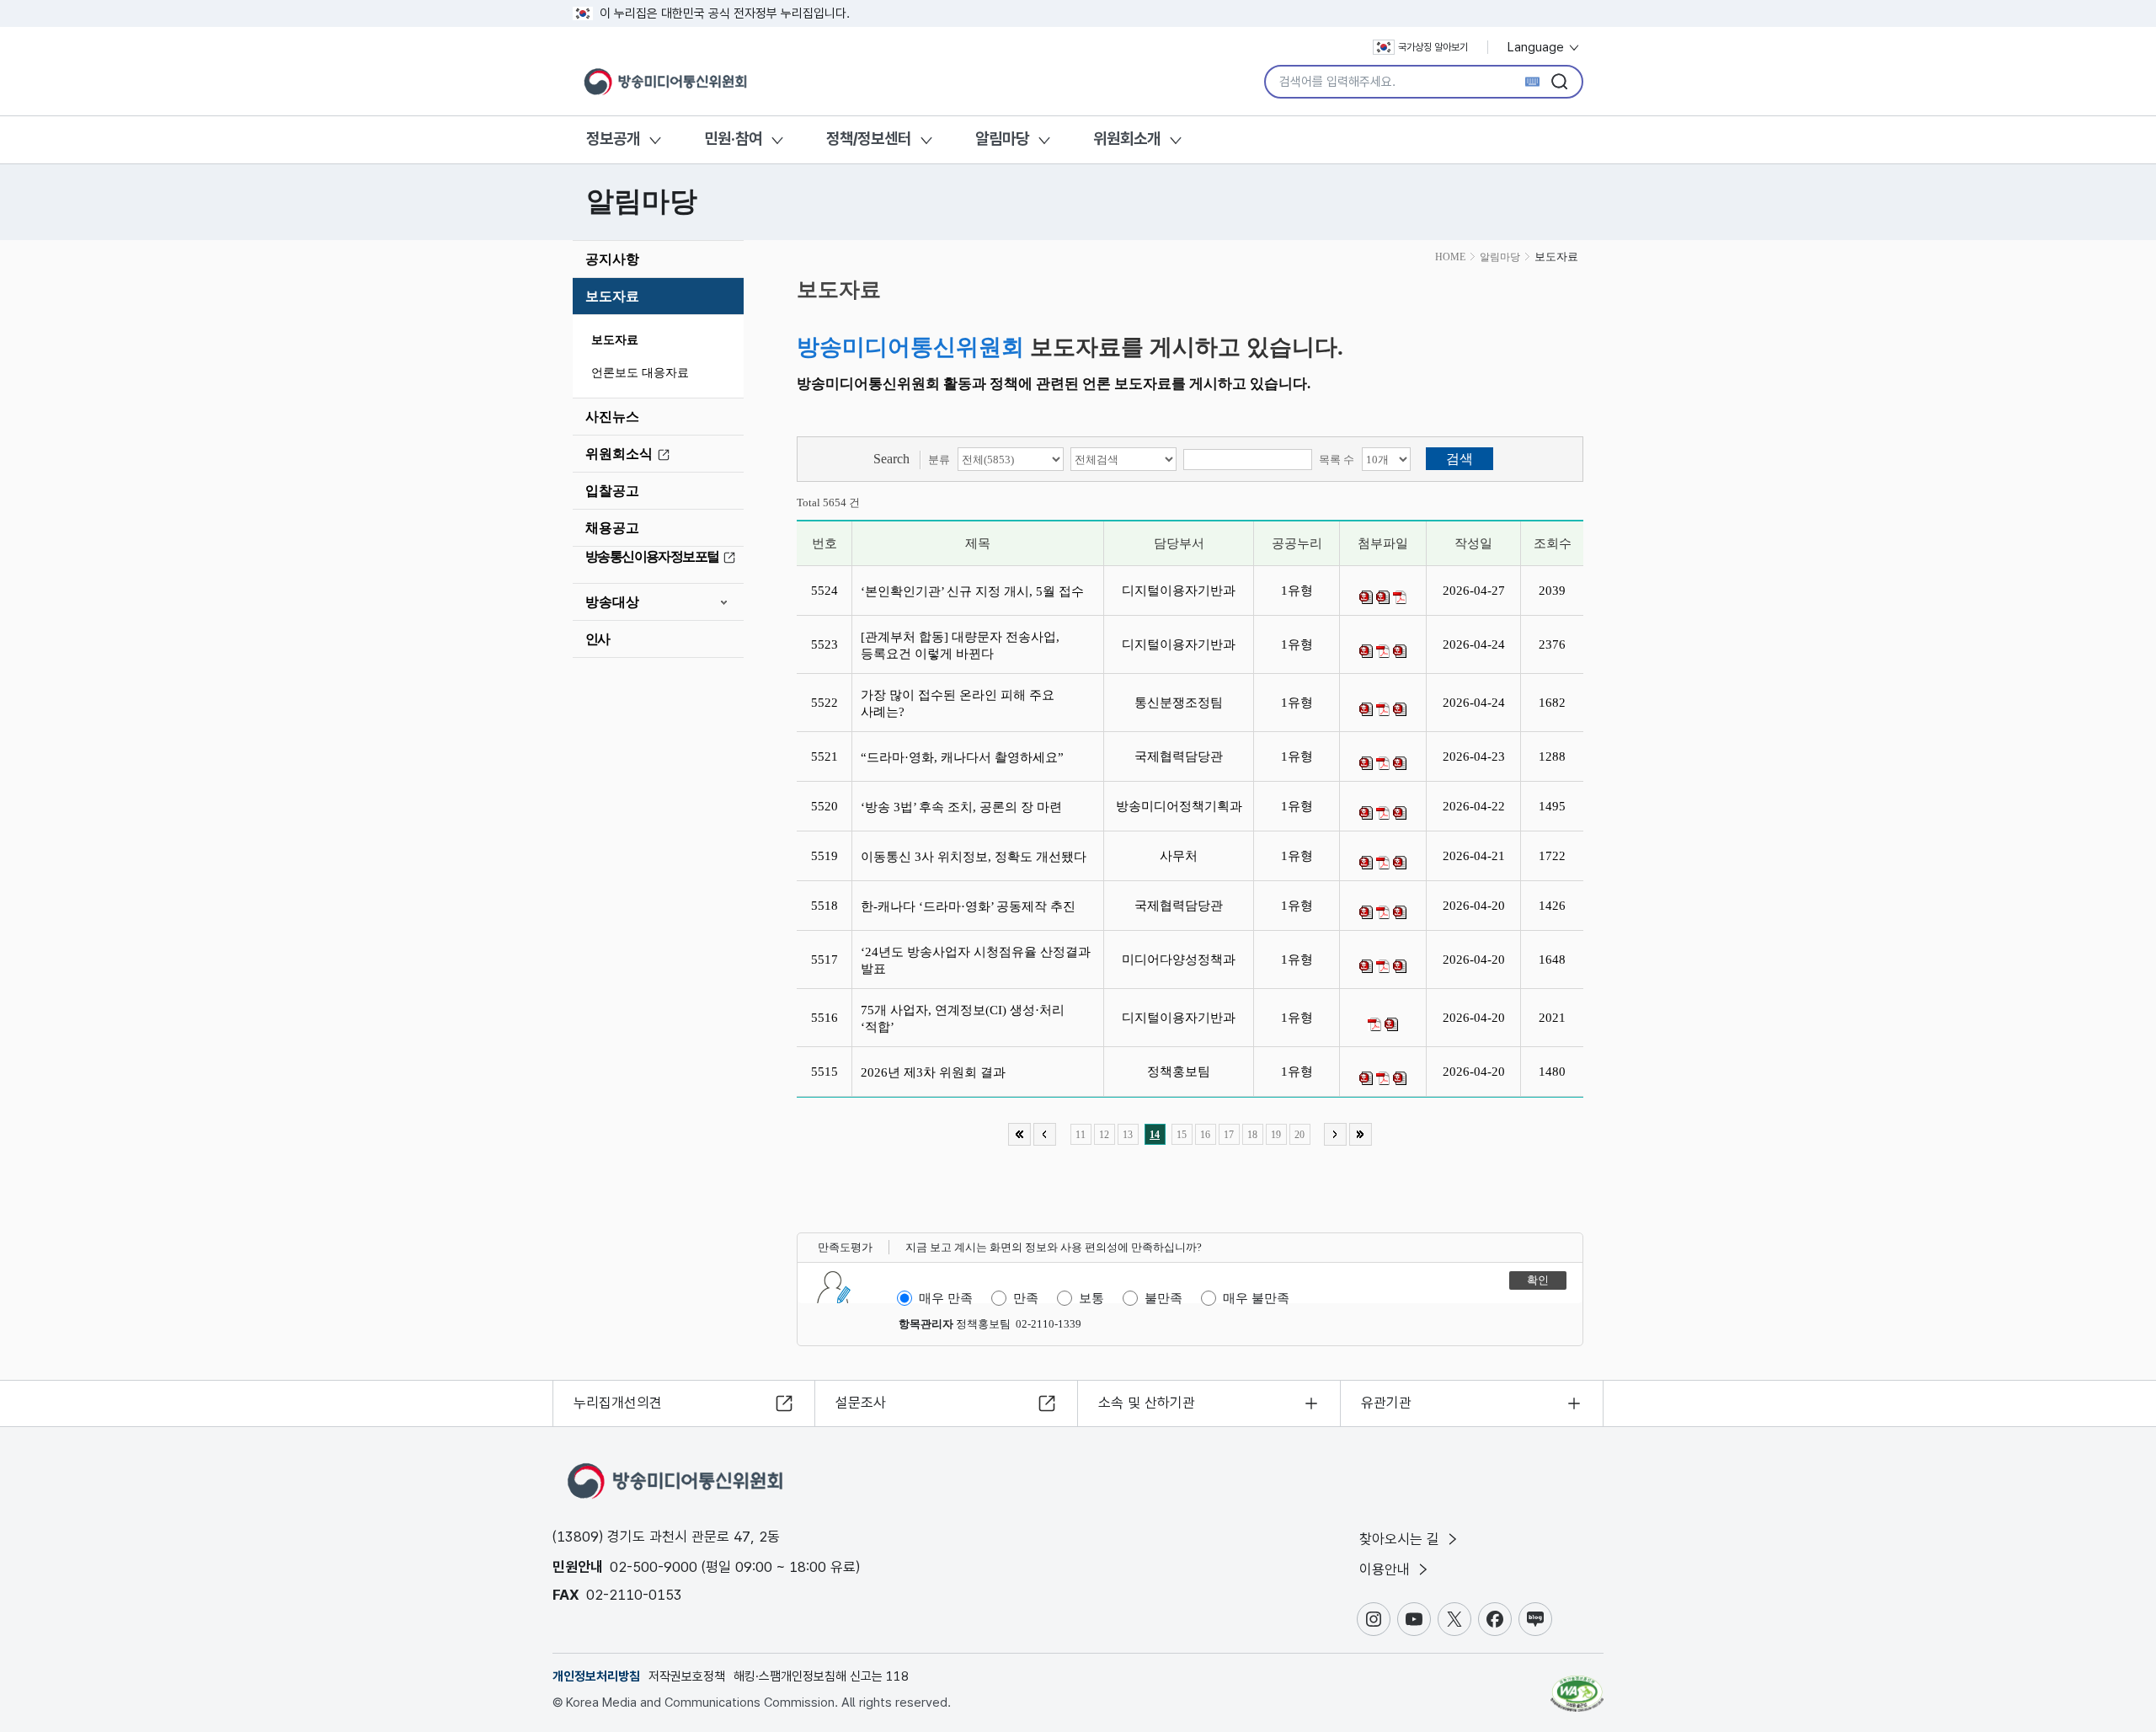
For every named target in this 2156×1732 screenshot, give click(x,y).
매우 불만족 (1256, 1298)
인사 (598, 639)
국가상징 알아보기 (1433, 47)
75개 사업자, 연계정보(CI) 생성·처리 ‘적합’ (963, 1018)
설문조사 (861, 1403)
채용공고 (612, 528)
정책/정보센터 (869, 139)
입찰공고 (612, 491)
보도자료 (612, 296)
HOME (1450, 257)
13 (1128, 1135)
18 (1252, 1135)
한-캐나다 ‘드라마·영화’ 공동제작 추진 (971, 906)
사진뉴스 (612, 417)
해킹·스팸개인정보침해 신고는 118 (821, 1676)
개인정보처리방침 (596, 1676)
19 (1276, 1135)
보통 (1091, 1298)
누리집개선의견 (618, 1403)
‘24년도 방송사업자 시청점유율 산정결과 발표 (976, 960)
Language (1537, 47)
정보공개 (613, 139)
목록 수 (1337, 460)
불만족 (1163, 1298)
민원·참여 (733, 139)
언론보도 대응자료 (640, 373)
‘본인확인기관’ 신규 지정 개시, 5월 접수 (976, 591)
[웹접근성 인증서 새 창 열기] (1577, 1686)
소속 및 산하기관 (1147, 1403)
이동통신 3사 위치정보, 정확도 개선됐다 (977, 857)
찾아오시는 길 (1401, 1539)
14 (1155, 1135)
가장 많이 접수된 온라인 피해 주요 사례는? (958, 703)
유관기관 (1386, 1403)
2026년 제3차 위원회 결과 (937, 1072)
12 (1104, 1135)
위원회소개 (1127, 139)
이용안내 (1387, 1569)
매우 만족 (946, 1298)
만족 (1026, 1298)
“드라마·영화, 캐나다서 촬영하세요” (966, 757)
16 (1205, 1135)
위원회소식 (619, 454)
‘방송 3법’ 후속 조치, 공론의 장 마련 (965, 807)
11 (1081, 1135)
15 (1182, 1135)
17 (1229, 1135)
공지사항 (612, 259)
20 (1299, 1135)
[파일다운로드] (1366, 597)
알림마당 (1002, 139)
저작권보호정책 (687, 1676)
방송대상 (612, 602)
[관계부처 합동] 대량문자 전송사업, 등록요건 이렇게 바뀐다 (960, 645)
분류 (939, 460)
